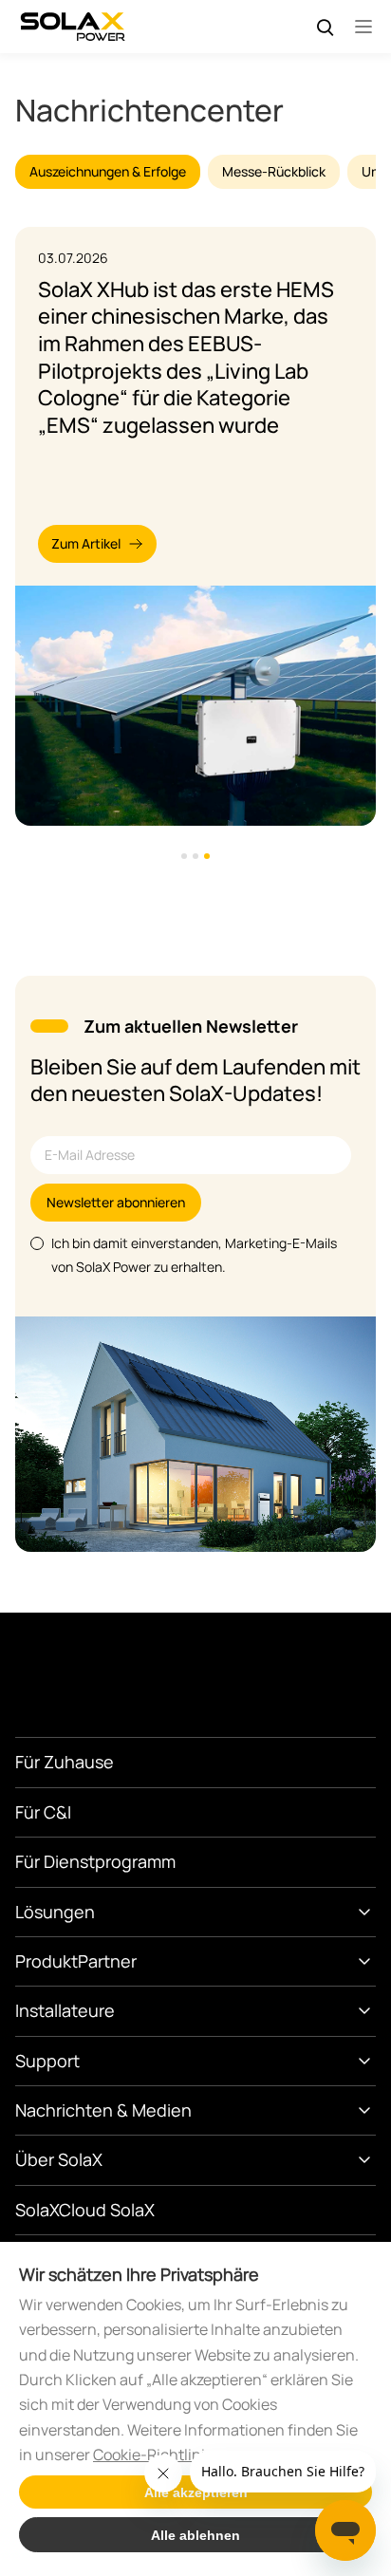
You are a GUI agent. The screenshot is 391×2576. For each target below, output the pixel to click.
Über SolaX (59, 2159)
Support (47, 2061)
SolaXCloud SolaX (85, 2210)
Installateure (65, 2010)
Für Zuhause (65, 1762)
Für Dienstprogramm (95, 1861)
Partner (107, 1961)
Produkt (47, 1961)
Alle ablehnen (195, 2535)
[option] (195, 526)
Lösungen (55, 1912)
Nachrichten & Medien (103, 2110)
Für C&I (43, 1812)
